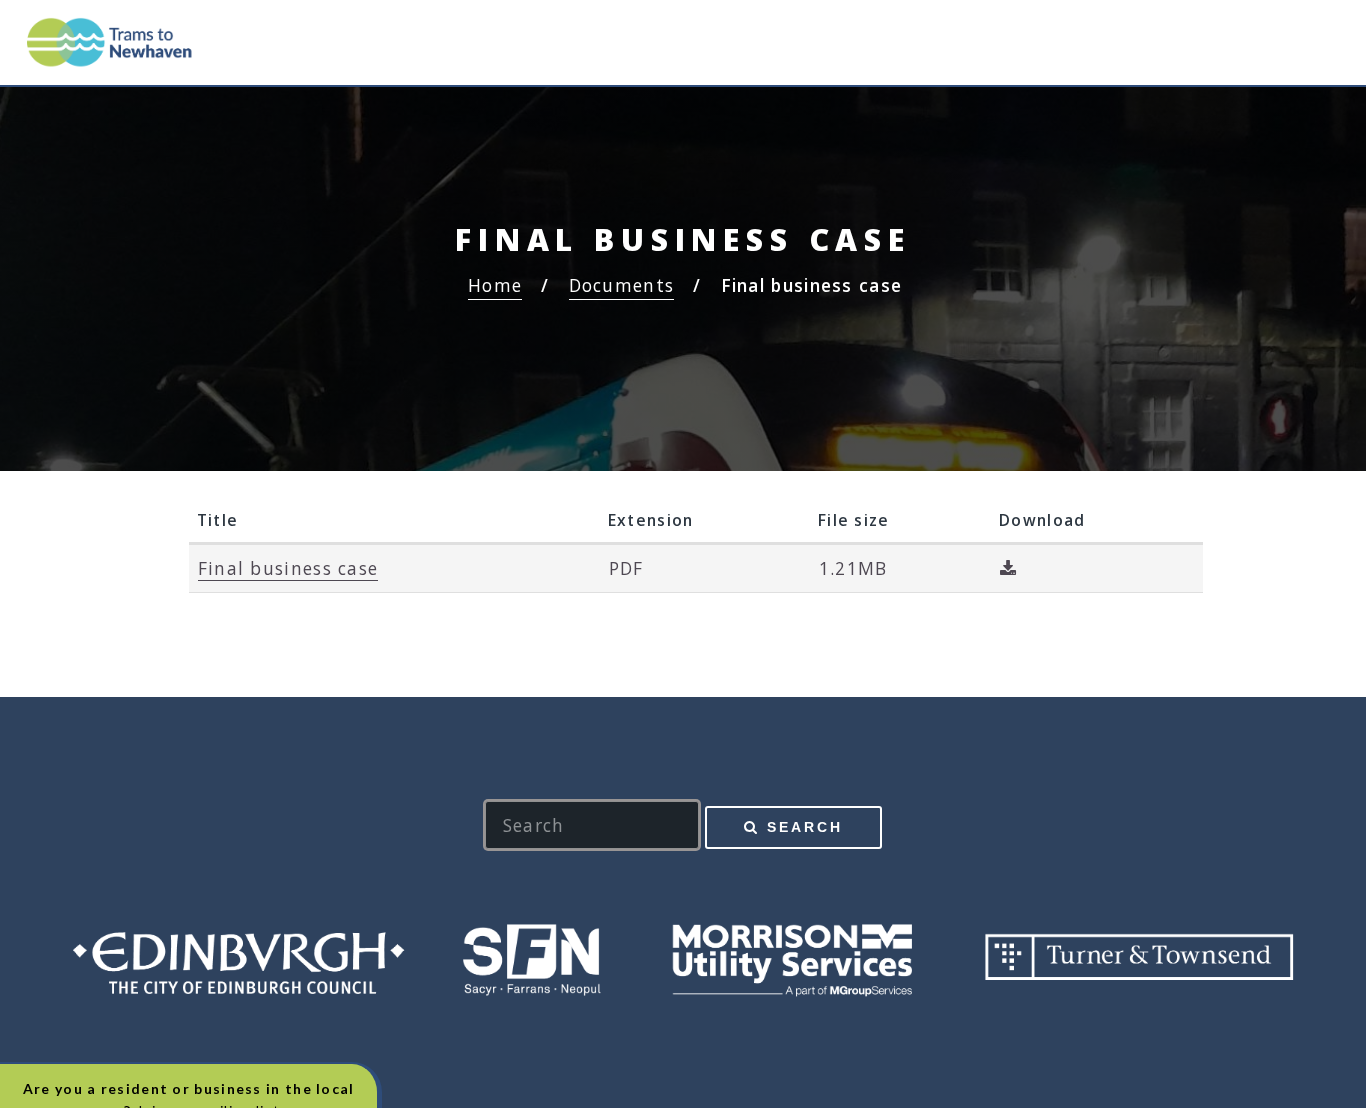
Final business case (288, 568)
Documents (622, 285)
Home (495, 285)
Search (805, 827)
